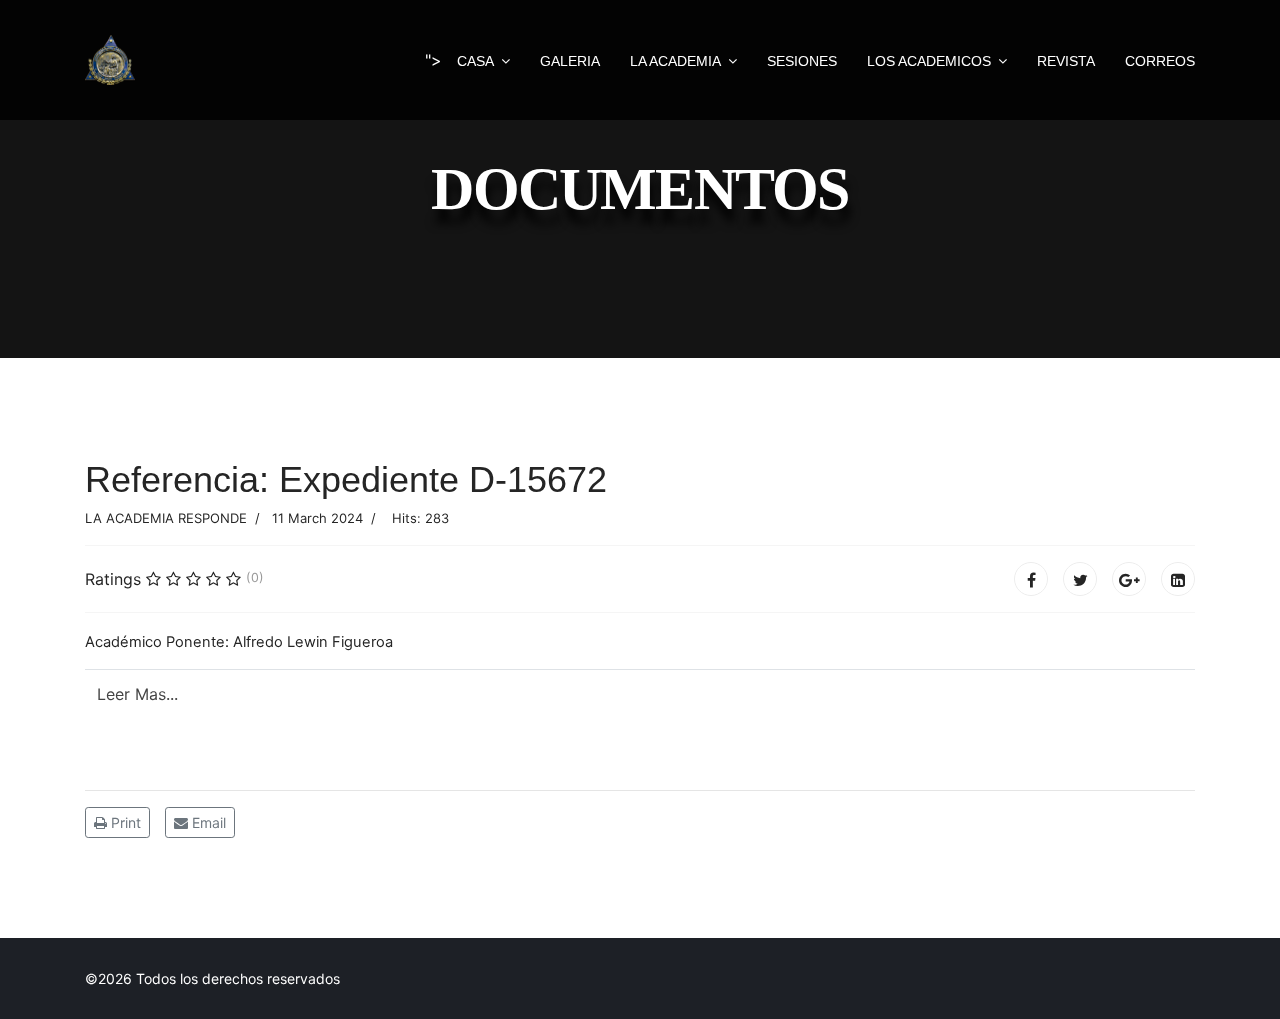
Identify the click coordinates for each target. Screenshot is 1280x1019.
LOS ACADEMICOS (929, 61)
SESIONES (802, 61)
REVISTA (1066, 61)
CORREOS (1160, 61)
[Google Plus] (1129, 579)
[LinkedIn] (1178, 579)
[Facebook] (1031, 579)
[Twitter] (1080, 579)
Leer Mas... (140, 694)
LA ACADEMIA (675, 61)
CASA (475, 61)
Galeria (570, 61)
